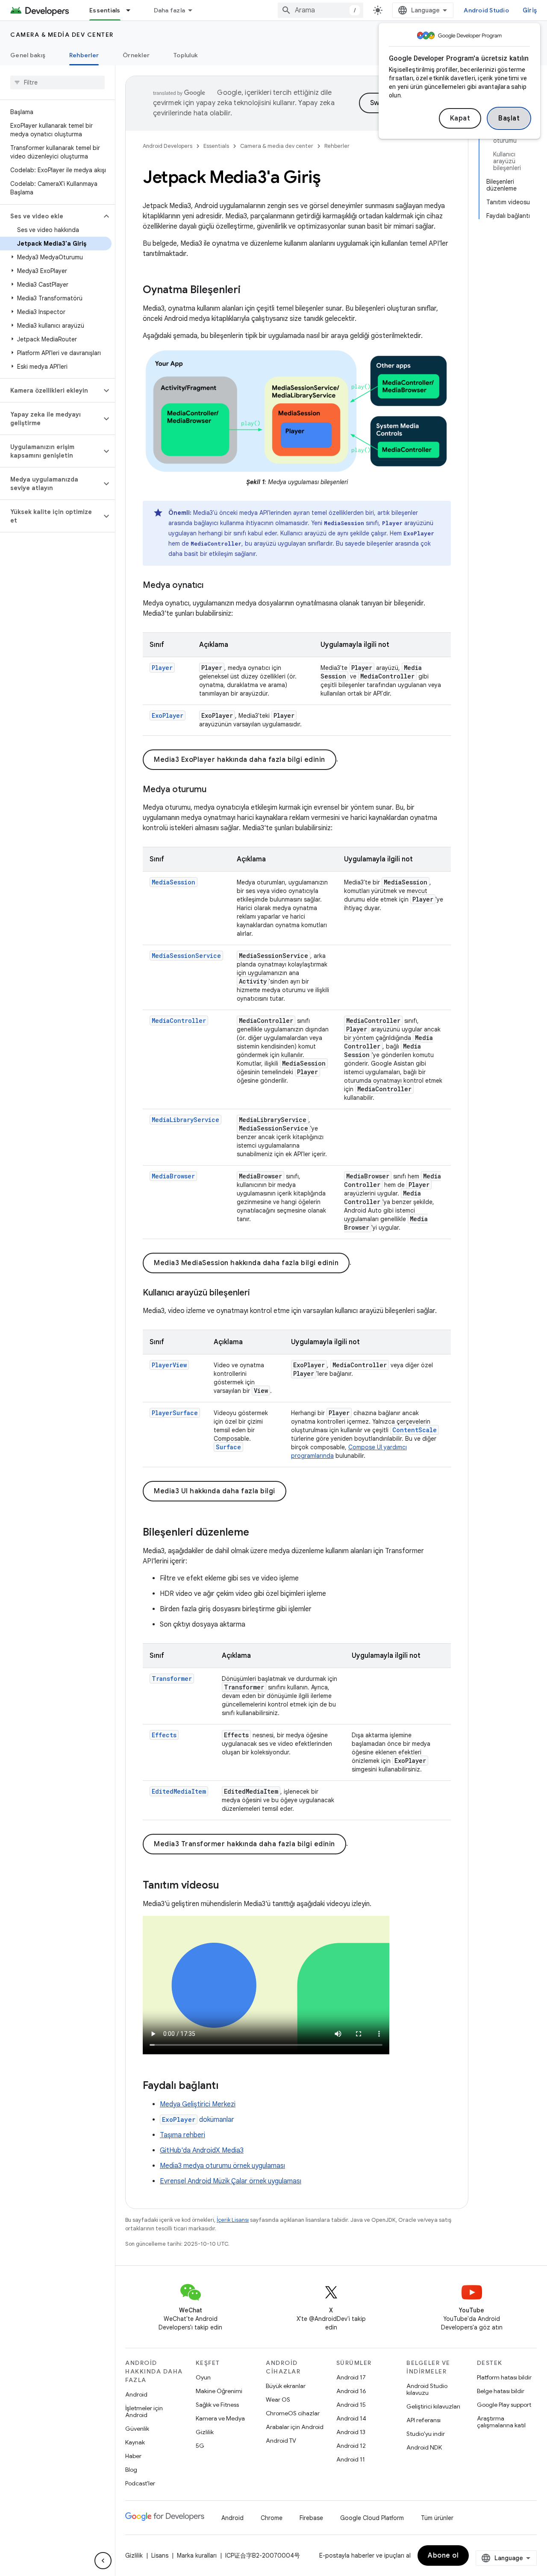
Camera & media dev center (62, 35)
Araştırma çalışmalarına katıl (501, 2422)
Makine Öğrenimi (219, 2391)
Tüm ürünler (437, 2518)
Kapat (460, 118)
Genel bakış (28, 55)
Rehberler (84, 55)
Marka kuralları (197, 2555)
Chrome (272, 2518)
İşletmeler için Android (144, 2412)
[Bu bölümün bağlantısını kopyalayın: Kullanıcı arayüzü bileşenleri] (259, 1293)
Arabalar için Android (295, 2427)
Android (136, 2394)
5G (200, 2446)
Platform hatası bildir (504, 2377)
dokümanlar (198, 2120)
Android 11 (351, 2459)
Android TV (281, 2441)
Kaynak (135, 2442)
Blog (131, 2470)
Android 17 (351, 2377)
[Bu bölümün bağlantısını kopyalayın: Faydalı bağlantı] (227, 2086)
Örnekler (136, 55)
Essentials (105, 10)
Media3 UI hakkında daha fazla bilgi (215, 1491)
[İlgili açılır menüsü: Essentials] (132, 10)
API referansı (423, 2420)
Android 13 (351, 2432)
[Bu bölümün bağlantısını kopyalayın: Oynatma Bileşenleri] (249, 291)
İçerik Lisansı (233, 2220)
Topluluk (186, 55)
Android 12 (351, 2446)
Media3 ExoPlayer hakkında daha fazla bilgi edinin (240, 760)
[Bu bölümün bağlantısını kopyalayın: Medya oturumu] (215, 790)
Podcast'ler (140, 2483)
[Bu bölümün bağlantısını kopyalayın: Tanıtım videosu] (228, 1886)
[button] (51, 216)
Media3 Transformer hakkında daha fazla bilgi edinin (244, 1844)
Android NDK (424, 2447)
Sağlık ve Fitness (217, 2405)
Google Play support (504, 2405)
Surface (228, 1447)
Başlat (509, 118)
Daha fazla (170, 10)
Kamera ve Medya (220, 2418)
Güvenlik (137, 2429)
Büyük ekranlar (286, 2386)
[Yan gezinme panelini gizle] (103, 2561)
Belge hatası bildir (501, 2391)
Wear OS (278, 2400)
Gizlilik (205, 2432)
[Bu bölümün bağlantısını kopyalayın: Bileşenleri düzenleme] (258, 1533)
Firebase (311, 2518)
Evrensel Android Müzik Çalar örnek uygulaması (231, 2181)
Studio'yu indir (426, 2434)
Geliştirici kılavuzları (433, 2406)
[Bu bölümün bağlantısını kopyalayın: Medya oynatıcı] (212, 586)
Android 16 (351, 2391)
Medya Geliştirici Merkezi (198, 2104)
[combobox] (321, 10)
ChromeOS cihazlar (293, 2413)
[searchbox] (57, 82)
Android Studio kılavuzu (427, 2389)
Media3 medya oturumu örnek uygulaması (222, 2166)
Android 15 (351, 2405)
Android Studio (486, 10)
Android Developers (168, 146)
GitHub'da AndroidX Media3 (202, 2150)
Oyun (203, 2377)
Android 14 (351, 2418)
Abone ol (443, 2555)
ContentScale (415, 1430)
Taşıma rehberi (182, 2135)
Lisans (160, 2555)
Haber (133, 2456)
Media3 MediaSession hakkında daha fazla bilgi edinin (246, 1263)
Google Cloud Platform (372, 2518)
